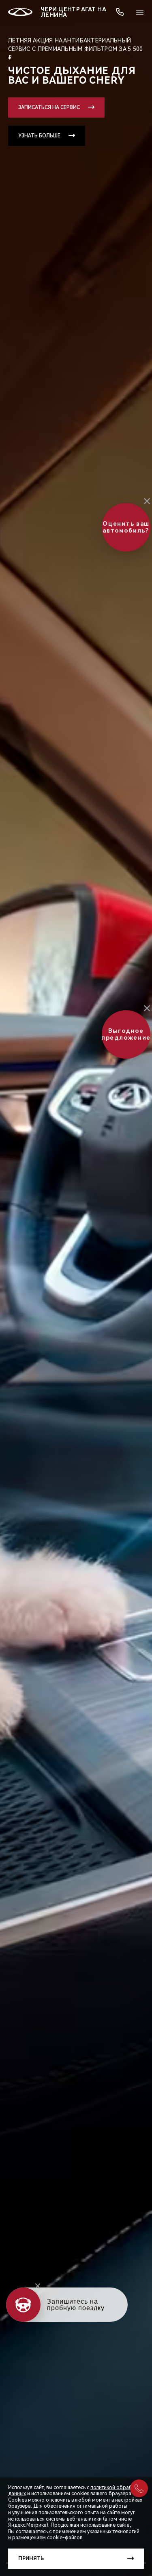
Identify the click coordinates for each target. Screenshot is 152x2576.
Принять (31, 2559)
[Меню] (140, 12)
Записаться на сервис (49, 107)
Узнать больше (39, 136)
